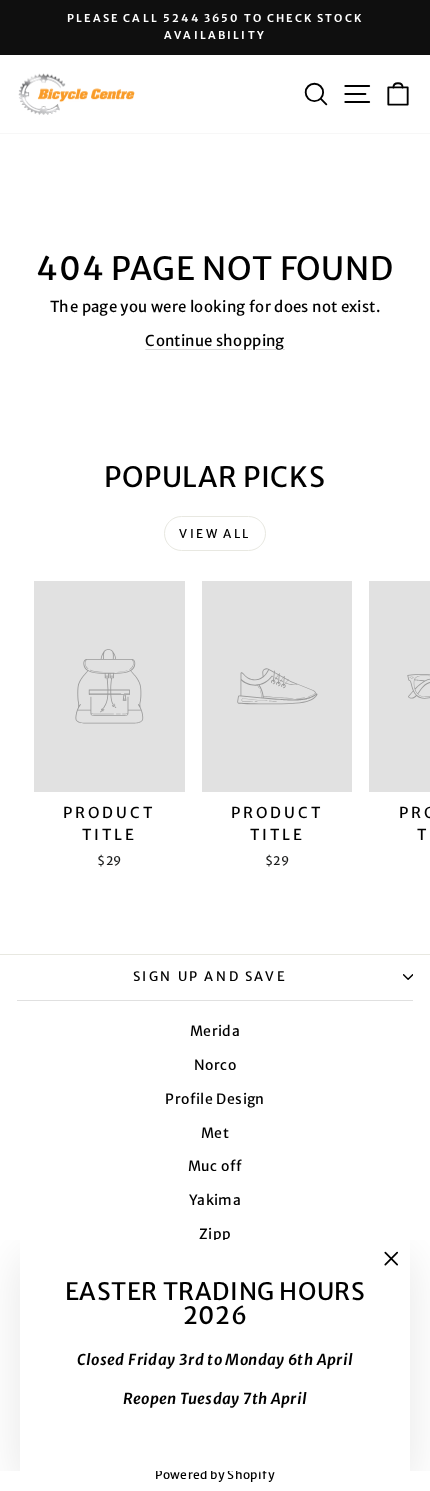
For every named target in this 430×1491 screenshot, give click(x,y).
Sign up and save (210, 976)
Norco (215, 1065)
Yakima (215, 1200)
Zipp (215, 1234)
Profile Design (214, 1099)
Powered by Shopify (215, 1474)
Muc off (215, 1166)
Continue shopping (214, 340)
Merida (215, 1031)
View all (214, 533)
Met (215, 1133)
